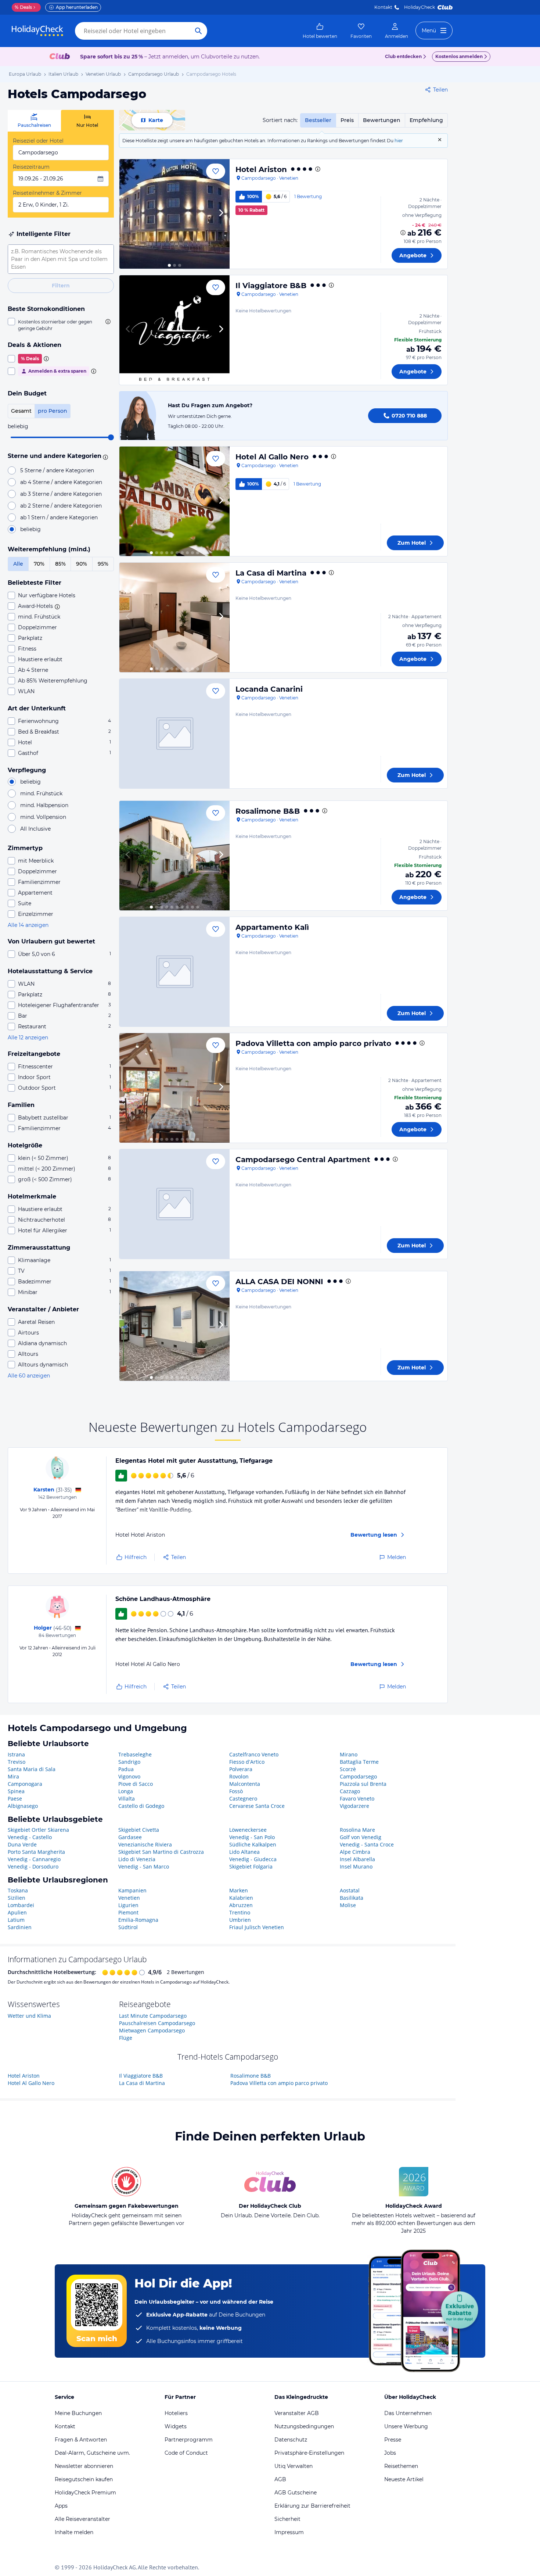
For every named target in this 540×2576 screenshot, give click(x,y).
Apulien (17, 1912)
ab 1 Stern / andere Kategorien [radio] (59, 517)
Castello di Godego (141, 1806)
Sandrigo (129, 1762)
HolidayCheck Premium (85, 2493)
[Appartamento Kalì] (174, 972)
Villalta (127, 1798)
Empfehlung (426, 120)
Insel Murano (356, 1866)
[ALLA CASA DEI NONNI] (174, 1326)
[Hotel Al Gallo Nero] (174, 501)
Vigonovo (129, 1776)
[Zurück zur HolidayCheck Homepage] (37, 31)
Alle (18, 564)
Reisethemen (401, 2466)
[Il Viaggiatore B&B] (174, 330)
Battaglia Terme (359, 1762)
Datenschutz (291, 2440)
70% (39, 564)
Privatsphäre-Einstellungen (309, 2453)
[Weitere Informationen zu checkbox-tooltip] (107, 322)
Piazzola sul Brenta (363, 1784)
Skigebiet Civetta (139, 1830)
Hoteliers (176, 2413)
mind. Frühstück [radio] (41, 793)
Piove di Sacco (136, 1784)
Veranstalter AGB (297, 2413)
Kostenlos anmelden (459, 56)
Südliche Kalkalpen (253, 1844)
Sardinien (20, 1927)
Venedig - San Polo (252, 1837)
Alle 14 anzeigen (28, 925)
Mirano (349, 1754)
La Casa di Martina (271, 573)
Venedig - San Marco (144, 1866)
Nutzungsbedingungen (304, 2426)
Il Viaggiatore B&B (271, 286)
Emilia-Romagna (138, 1920)
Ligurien (128, 1905)
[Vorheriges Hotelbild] (128, 214)
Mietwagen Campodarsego (152, 2030)
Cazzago (350, 1791)
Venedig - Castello (30, 1837)
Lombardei (21, 1905)
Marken (239, 1890)
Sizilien (17, 1898)
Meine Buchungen (78, 2413)
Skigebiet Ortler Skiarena (38, 1830)
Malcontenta (245, 1784)
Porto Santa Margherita (36, 1852)
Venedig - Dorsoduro (33, 1866)
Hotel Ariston (261, 169)
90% (82, 564)
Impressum (289, 2532)
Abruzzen (241, 1905)
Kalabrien (241, 1898)
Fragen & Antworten (81, 2440)
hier (399, 141)
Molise (348, 1905)
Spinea (16, 1791)
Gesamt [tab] (21, 411)
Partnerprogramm (189, 2440)
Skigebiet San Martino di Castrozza (161, 1852)
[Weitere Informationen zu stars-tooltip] (104, 456)
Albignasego (23, 1806)
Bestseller (318, 120)
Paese (15, 1798)
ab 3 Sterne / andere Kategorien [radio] (61, 494)
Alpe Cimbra (355, 1852)
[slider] (111, 437)
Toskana (18, 1890)
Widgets (176, 2426)
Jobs (390, 2453)
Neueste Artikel (404, 2479)
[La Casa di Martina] (174, 617)
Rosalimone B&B (268, 811)
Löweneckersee (248, 1830)
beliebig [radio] (30, 529)
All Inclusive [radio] (35, 829)
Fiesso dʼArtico (247, 1762)
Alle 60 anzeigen (29, 1376)
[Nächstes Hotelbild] (221, 214)
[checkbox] (61, 325)
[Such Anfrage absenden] (198, 31)
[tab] (34, 121)
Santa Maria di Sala (32, 1769)
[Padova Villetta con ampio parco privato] (174, 1088)
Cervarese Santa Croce (257, 1806)
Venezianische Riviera (145, 1844)
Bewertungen (382, 120)
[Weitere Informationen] (403, 233)
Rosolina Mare (357, 1830)
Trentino (240, 1912)
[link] (320, 31)
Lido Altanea (244, 1852)
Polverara (241, 1769)
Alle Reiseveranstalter (82, 2519)
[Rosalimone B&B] (174, 856)
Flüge (126, 2038)
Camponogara (25, 1784)
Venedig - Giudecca (253, 1859)
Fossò (236, 1791)
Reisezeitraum (31, 167)
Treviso (17, 1762)
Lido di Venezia (137, 1859)
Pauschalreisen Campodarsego (157, 2023)
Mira (13, 1776)
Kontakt (383, 7)
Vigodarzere (354, 1806)
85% (60, 564)
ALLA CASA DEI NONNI (279, 1282)
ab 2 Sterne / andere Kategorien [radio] (61, 506)
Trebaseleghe (135, 1754)
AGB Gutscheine (296, 2493)
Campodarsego (358, 1776)
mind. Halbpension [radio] (44, 805)
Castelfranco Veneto (254, 1754)
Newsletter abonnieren (84, 2466)
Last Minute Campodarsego (153, 2016)
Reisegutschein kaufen (84, 2479)
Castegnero (243, 1798)
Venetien (129, 1898)
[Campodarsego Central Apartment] (174, 1204)
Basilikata (352, 1898)
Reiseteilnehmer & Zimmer (47, 193)
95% (103, 564)
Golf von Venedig (361, 1837)
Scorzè (348, 1769)
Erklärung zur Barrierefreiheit (312, 2506)
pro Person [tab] (53, 411)
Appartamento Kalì (272, 927)
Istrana (16, 1754)
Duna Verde (22, 1844)
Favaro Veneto (357, 1798)
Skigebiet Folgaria (251, 1866)
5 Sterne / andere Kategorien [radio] (57, 470)
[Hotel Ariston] (174, 214)
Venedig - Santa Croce (367, 1844)
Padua (126, 1769)
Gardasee (130, 1837)
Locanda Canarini (269, 689)
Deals (23, 7)
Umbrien (240, 1920)
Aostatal (350, 1890)
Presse (393, 2440)
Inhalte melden (74, 2532)
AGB (280, 2479)
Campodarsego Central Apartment (303, 1160)
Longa (126, 1791)
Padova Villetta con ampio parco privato (313, 1043)
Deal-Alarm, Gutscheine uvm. (92, 2453)
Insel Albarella (357, 1859)
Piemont (128, 1912)
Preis (347, 120)
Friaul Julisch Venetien (257, 1927)
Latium (16, 1920)
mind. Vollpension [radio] (43, 817)
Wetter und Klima (29, 2016)
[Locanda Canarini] (174, 734)
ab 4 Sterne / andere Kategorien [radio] (61, 482)
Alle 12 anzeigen (28, 1038)
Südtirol (128, 1927)
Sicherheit (287, 2519)
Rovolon (239, 1776)
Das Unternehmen (408, 2413)
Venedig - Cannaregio (34, 1859)
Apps (61, 2506)
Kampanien (132, 1890)
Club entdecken (403, 56)
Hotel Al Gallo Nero (272, 457)
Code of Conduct (186, 2453)
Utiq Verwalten (294, 2466)
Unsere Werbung (406, 2426)
